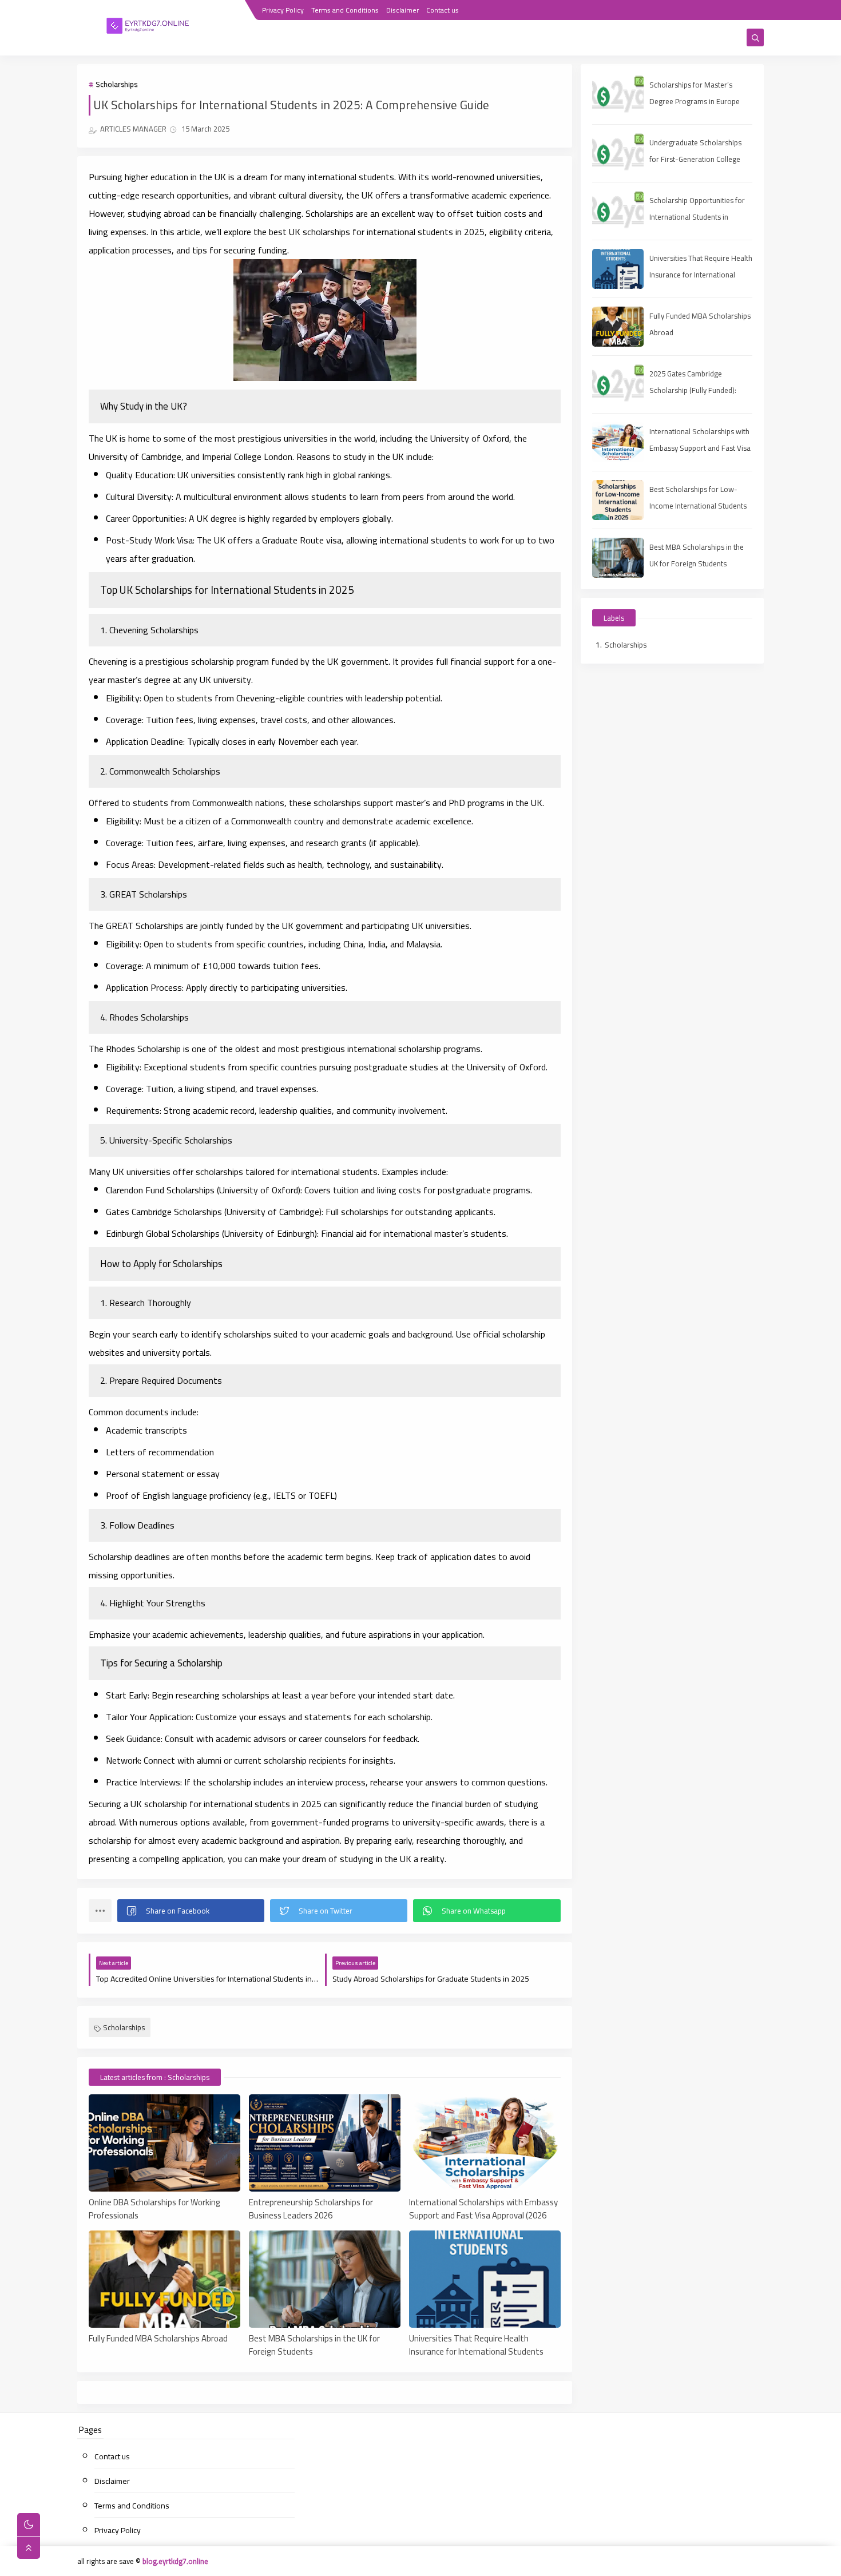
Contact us (443, 10)
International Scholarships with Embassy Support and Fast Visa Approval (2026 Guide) (483, 2208)
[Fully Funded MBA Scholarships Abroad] (164, 2279)
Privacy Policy (283, 10)
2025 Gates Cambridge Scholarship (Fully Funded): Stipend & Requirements (693, 390)
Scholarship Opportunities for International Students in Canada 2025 (697, 217)
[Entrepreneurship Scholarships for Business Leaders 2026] (325, 2143)
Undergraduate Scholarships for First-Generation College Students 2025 (695, 159)
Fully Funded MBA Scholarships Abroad (158, 2339)
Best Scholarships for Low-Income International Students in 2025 (698, 506)
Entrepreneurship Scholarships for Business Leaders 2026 (311, 2208)
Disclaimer (402, 10)
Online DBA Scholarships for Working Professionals (154, 2208)
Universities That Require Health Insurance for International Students (476, 2344)
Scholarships (116, 84)
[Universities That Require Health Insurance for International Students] (485, 2279)
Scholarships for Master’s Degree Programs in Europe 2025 (695, 101)
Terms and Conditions (345, 10)
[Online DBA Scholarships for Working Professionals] (164, 2143)
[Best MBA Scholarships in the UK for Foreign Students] (325, 2279)
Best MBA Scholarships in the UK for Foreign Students (314, 2344)
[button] (191, 1911)
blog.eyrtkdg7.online (175, 2561)
